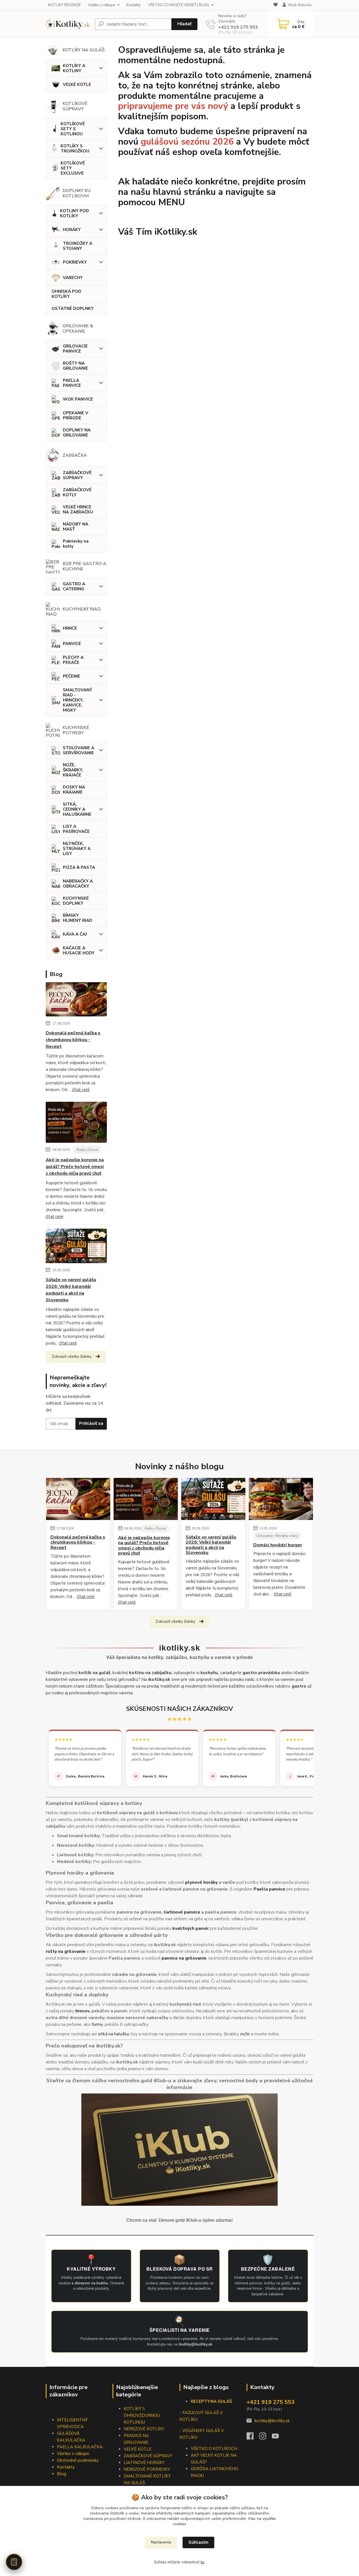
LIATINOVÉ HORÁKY (144, 2463)
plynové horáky (201, 1882)
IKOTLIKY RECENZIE (64, 5)
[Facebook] (253, 2438)
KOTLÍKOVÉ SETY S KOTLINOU (73, 129)
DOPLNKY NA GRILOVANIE (77, 433)
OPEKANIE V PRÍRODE (76, 415)
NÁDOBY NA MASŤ (76, 527)
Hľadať (184, 24)
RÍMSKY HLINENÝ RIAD (78, 918)
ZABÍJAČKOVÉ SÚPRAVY (77, 475)
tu (202, 2562)
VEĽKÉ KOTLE (77, 84)
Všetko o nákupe (102, 5)
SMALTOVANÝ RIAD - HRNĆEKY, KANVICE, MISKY (78, 700)
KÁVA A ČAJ (75, 934)
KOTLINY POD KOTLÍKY (74, 213)
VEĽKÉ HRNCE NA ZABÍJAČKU (78, 509)
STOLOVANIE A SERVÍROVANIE (79, 750)
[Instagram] (265, 2438)
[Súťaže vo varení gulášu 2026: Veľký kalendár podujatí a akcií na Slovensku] (76, 1247)
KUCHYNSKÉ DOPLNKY (76, 901)
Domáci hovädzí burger (278, 1545)
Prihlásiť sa (91, 1423)
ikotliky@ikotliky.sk (272, 2421)
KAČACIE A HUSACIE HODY (79, 950)
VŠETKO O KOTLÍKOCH (214, 2449)
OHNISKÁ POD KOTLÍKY (66, 294)
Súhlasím (198, 2542)
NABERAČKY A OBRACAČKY (78, 884)
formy (97, 2024)
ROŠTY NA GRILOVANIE (75, 366)
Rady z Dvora (87, 1150)
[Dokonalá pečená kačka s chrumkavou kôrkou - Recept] (76, 1000)
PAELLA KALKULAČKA (80, 2447)
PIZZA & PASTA (79, 867)
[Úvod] (68, 24)
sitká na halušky (113, 2034)
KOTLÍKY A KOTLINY (74, 68)
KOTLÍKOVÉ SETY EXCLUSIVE (73, 168)
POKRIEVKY (75, 262)
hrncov (82, 2011)
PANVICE (72, 644)
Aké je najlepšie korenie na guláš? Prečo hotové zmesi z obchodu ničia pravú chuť (75, 1167)
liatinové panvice (182, 1912)
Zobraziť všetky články (72, 1356)
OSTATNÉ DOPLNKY (73, 308)
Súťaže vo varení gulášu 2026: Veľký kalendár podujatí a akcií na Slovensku (71, 1290)
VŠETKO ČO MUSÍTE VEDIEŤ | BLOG (179, 5)
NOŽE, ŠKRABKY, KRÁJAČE (73, 770)
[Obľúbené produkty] (276, 5)
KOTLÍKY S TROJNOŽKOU (75, 148)
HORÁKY (72, 230)
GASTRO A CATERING (74, 586)
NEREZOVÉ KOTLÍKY (144, 2429)
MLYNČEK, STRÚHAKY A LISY (77, 849)
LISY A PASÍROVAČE (76, 829)
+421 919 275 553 (238, 27)
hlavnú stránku (184, 192)
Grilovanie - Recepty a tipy (277, 1536)
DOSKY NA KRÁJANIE (74, 790)
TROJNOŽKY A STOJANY (78, 246)
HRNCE (70, 628)
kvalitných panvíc (191, 1928)
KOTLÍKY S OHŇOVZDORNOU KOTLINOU (142, 2415)
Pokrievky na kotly (76, 544)
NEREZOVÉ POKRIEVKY (147, 2469)
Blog (62, 2474)
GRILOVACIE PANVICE (75, 349)
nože (245, 2034)
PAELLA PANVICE (72, 383)
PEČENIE (72, 676)
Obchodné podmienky (78, 2460)
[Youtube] (278, 2438)
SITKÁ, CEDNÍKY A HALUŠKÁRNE (77, 809)
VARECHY (73, 278)
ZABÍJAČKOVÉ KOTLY (77, 492)
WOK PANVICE (78, 399)
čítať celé (81, 1090)
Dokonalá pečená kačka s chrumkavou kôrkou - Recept (73, 1040)
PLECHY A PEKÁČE (73, 660)
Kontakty (134, 5)
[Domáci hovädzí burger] (281, 1499)
